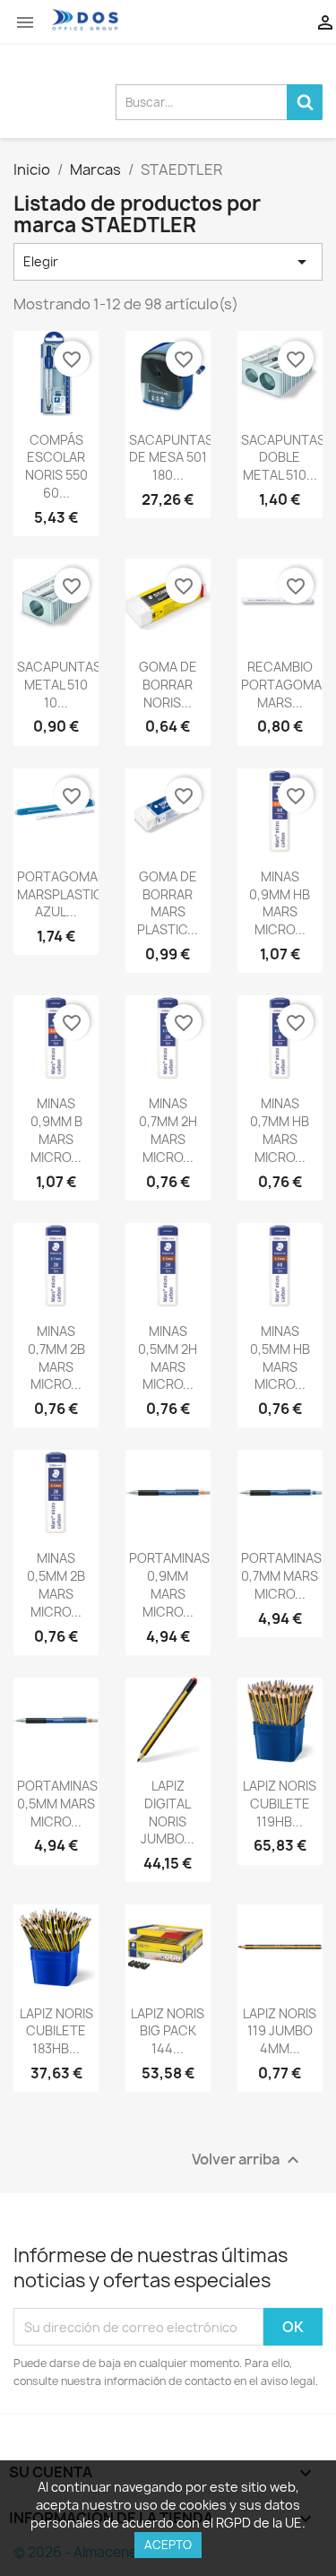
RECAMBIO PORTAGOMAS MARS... (285, 685)
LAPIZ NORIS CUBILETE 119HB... (280, 1804)
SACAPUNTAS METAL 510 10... (59, 685)
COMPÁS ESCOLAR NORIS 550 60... (56, 466)
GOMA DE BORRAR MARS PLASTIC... (168, 903)
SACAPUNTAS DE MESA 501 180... (171, 458)
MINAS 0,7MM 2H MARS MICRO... (168, 1130)
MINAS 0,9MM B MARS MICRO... (56, 1130)
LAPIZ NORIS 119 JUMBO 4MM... (280, 2031)
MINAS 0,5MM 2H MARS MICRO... (168, 1357)
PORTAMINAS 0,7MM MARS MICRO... (281, 1576)
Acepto (168, 2545)
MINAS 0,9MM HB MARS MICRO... (280, 903)
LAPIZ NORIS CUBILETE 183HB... (56, 2031)
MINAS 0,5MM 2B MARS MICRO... (56, 1584)
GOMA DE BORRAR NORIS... (168, 685)
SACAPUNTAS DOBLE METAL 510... (283, 458)
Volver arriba (248, 2160)
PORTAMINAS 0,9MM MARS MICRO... (169, 1584)
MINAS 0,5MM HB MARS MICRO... (280, 1357)
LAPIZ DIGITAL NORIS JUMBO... (168, 1812)
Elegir (168, 262)
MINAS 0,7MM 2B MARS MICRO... (56, 1357)
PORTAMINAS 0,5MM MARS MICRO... (57, 1804)
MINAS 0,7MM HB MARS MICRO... (280, 1130)
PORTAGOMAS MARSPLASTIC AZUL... (61, 894)
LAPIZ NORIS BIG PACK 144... (168, 2031)
